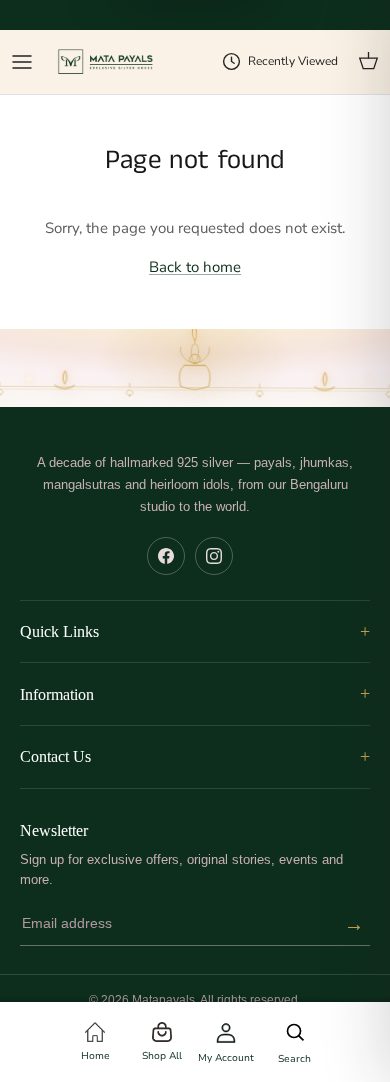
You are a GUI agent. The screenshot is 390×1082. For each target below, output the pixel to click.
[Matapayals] (106, 62)
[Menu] (22, 62)
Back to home (195, 267)
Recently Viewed (293, 61)
